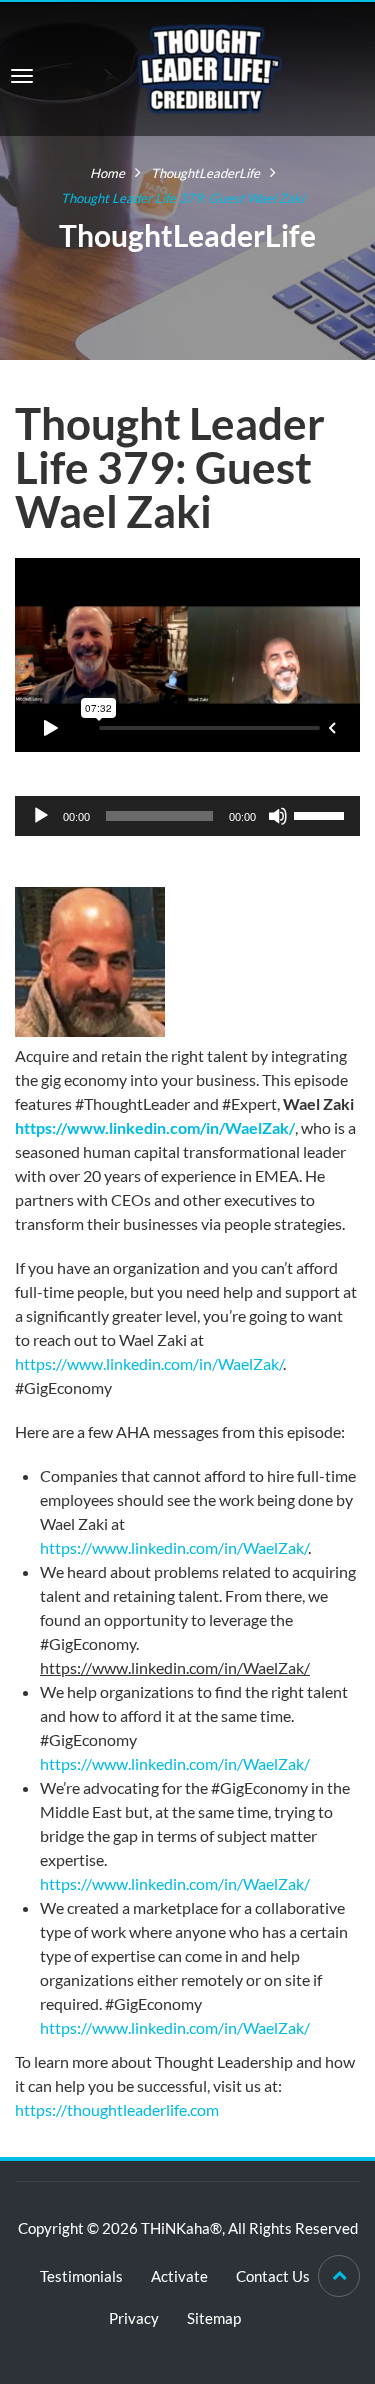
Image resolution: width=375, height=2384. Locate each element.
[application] (187, 816)
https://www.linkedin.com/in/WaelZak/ (155, 1127)
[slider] (322, 814)
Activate (179, 2276)
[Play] (41, 816)
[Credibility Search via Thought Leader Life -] (210, 66)
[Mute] (278, 816)
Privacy (134, 2318)
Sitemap (214, 2318)
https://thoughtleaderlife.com (117, 2109)
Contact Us (273, 2276)
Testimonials (81, 2276)
